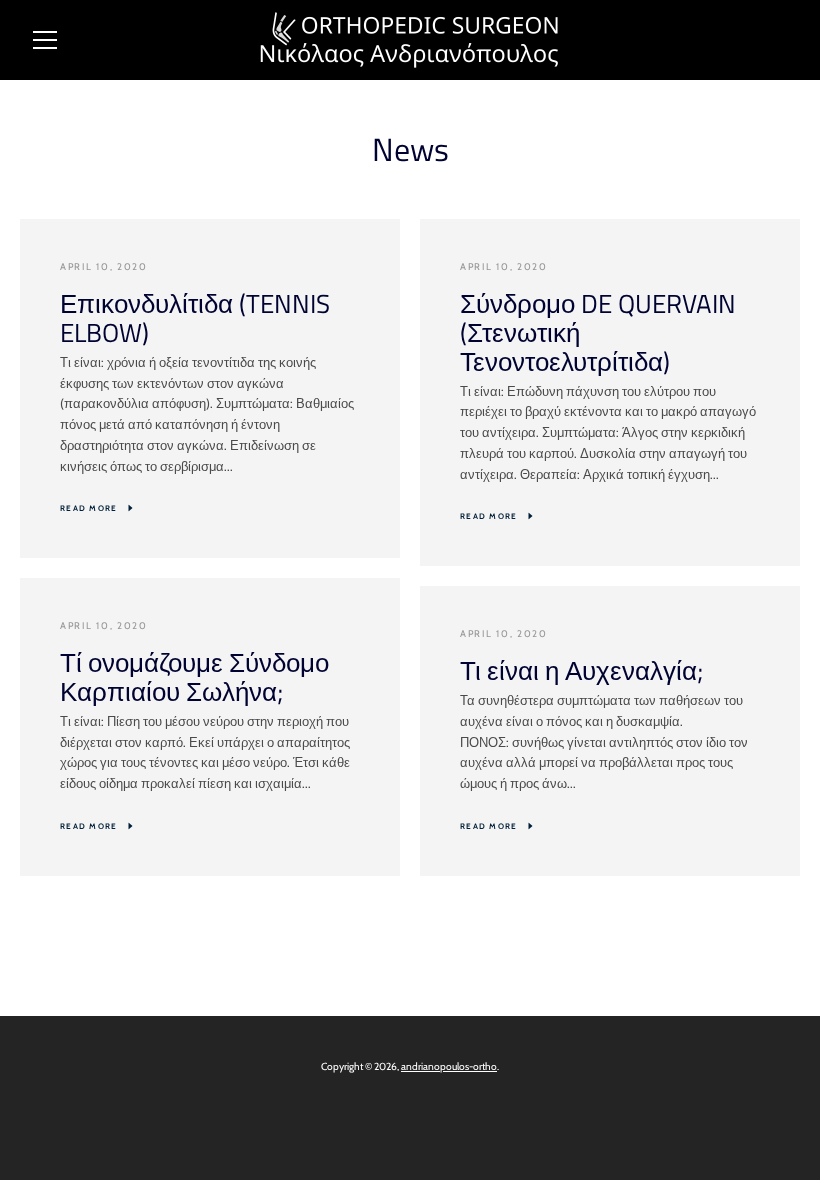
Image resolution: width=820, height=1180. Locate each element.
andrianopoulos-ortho (449, 1066)
